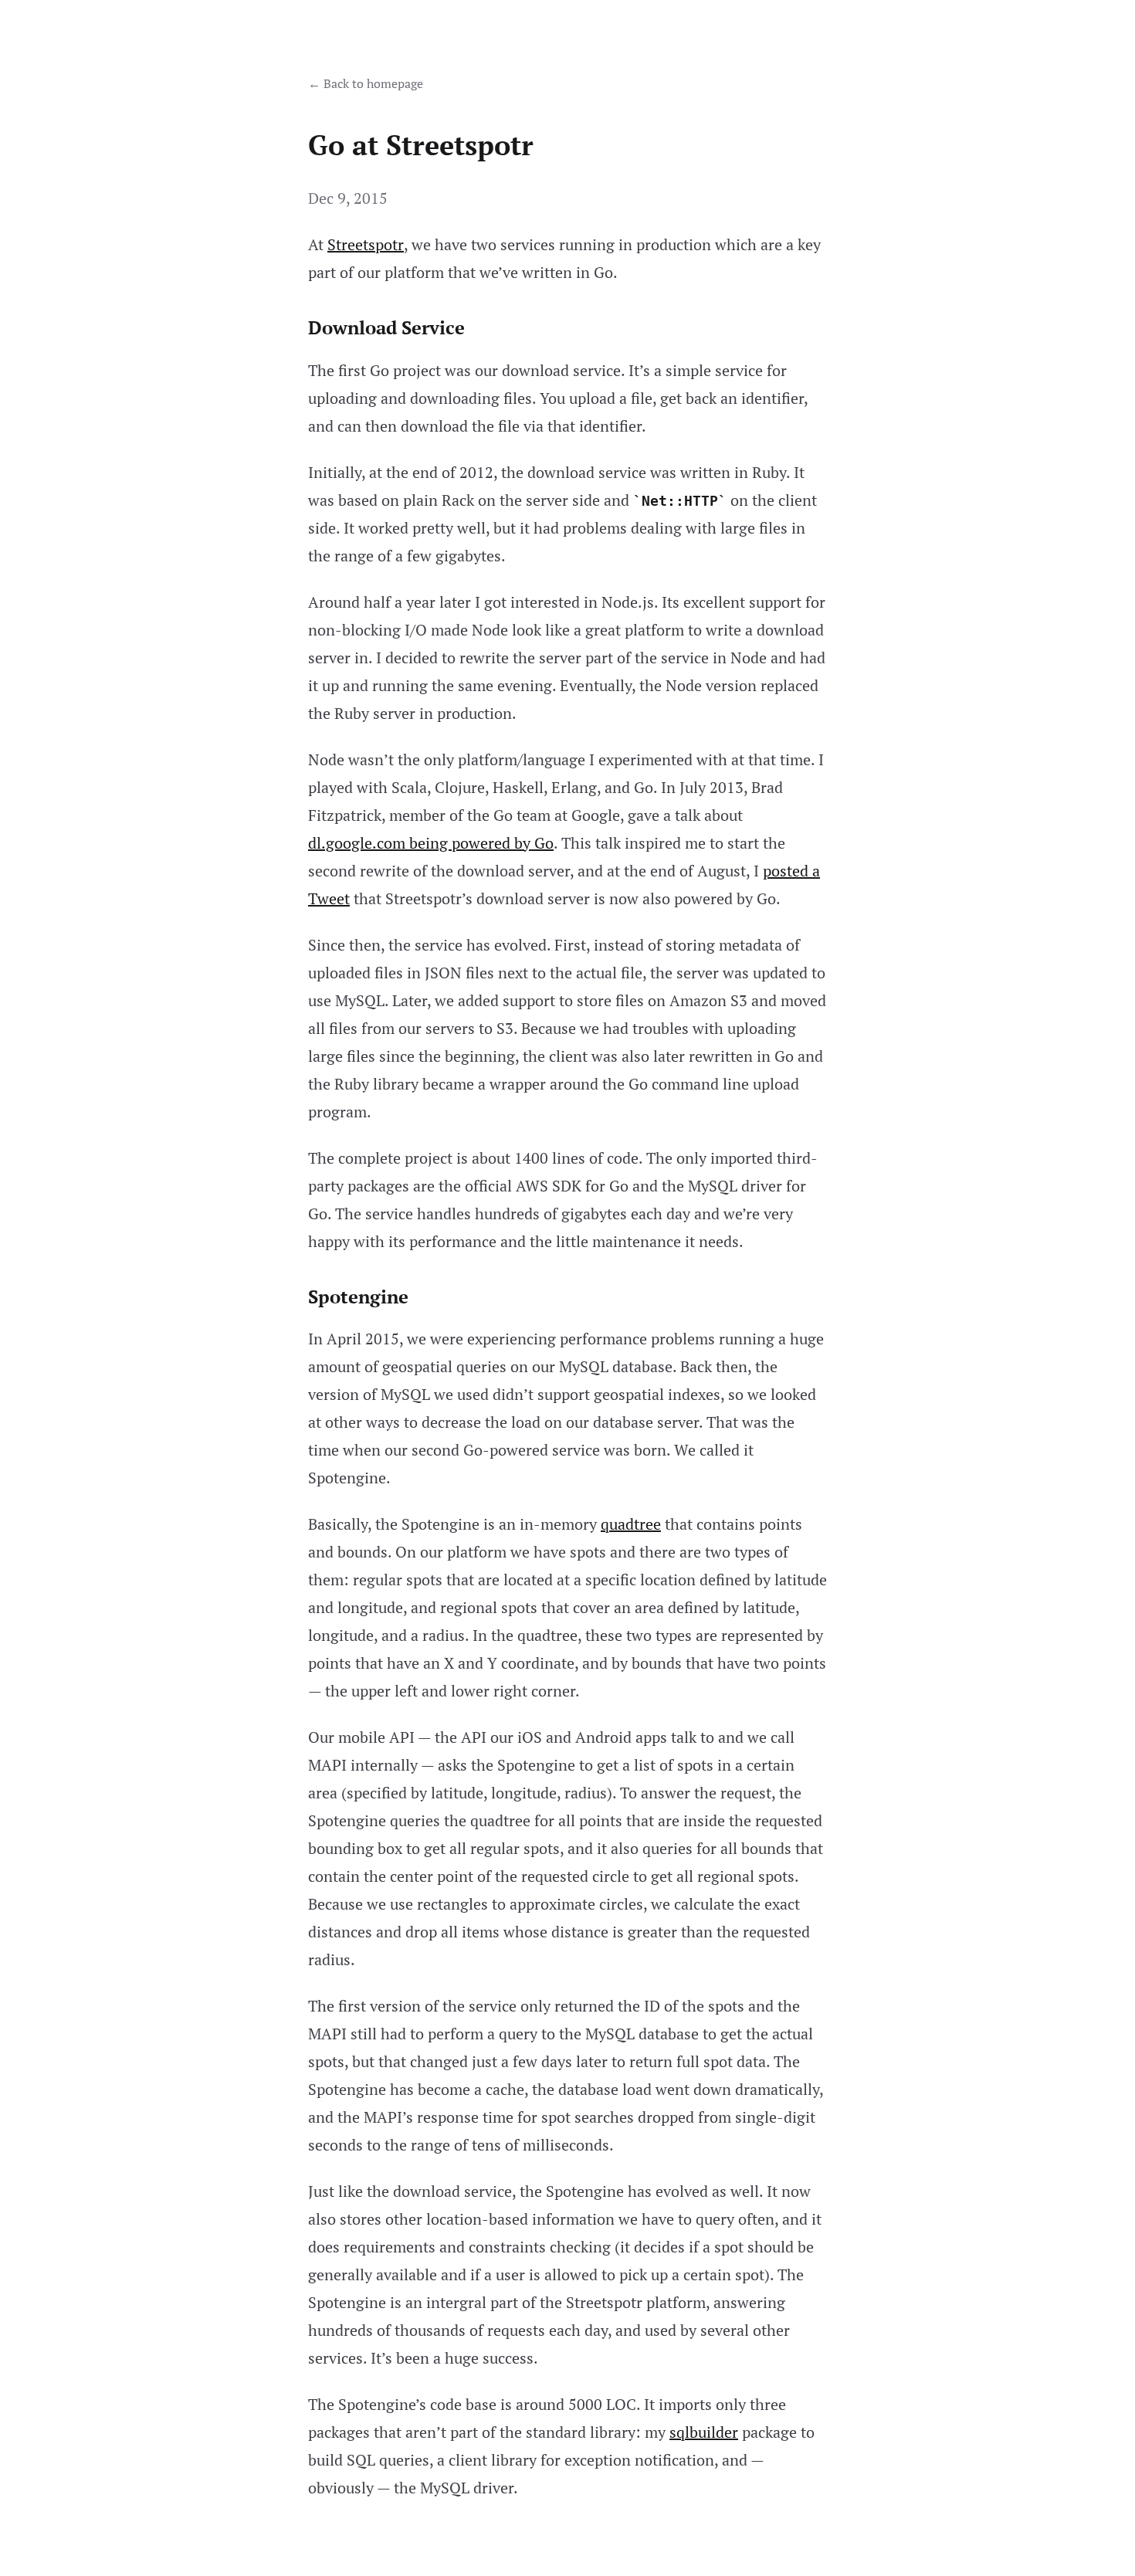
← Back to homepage (366, 83)
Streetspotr (366, 244)
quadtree (631, 1524)
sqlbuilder (704, 2432)
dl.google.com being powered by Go (431, 843)
